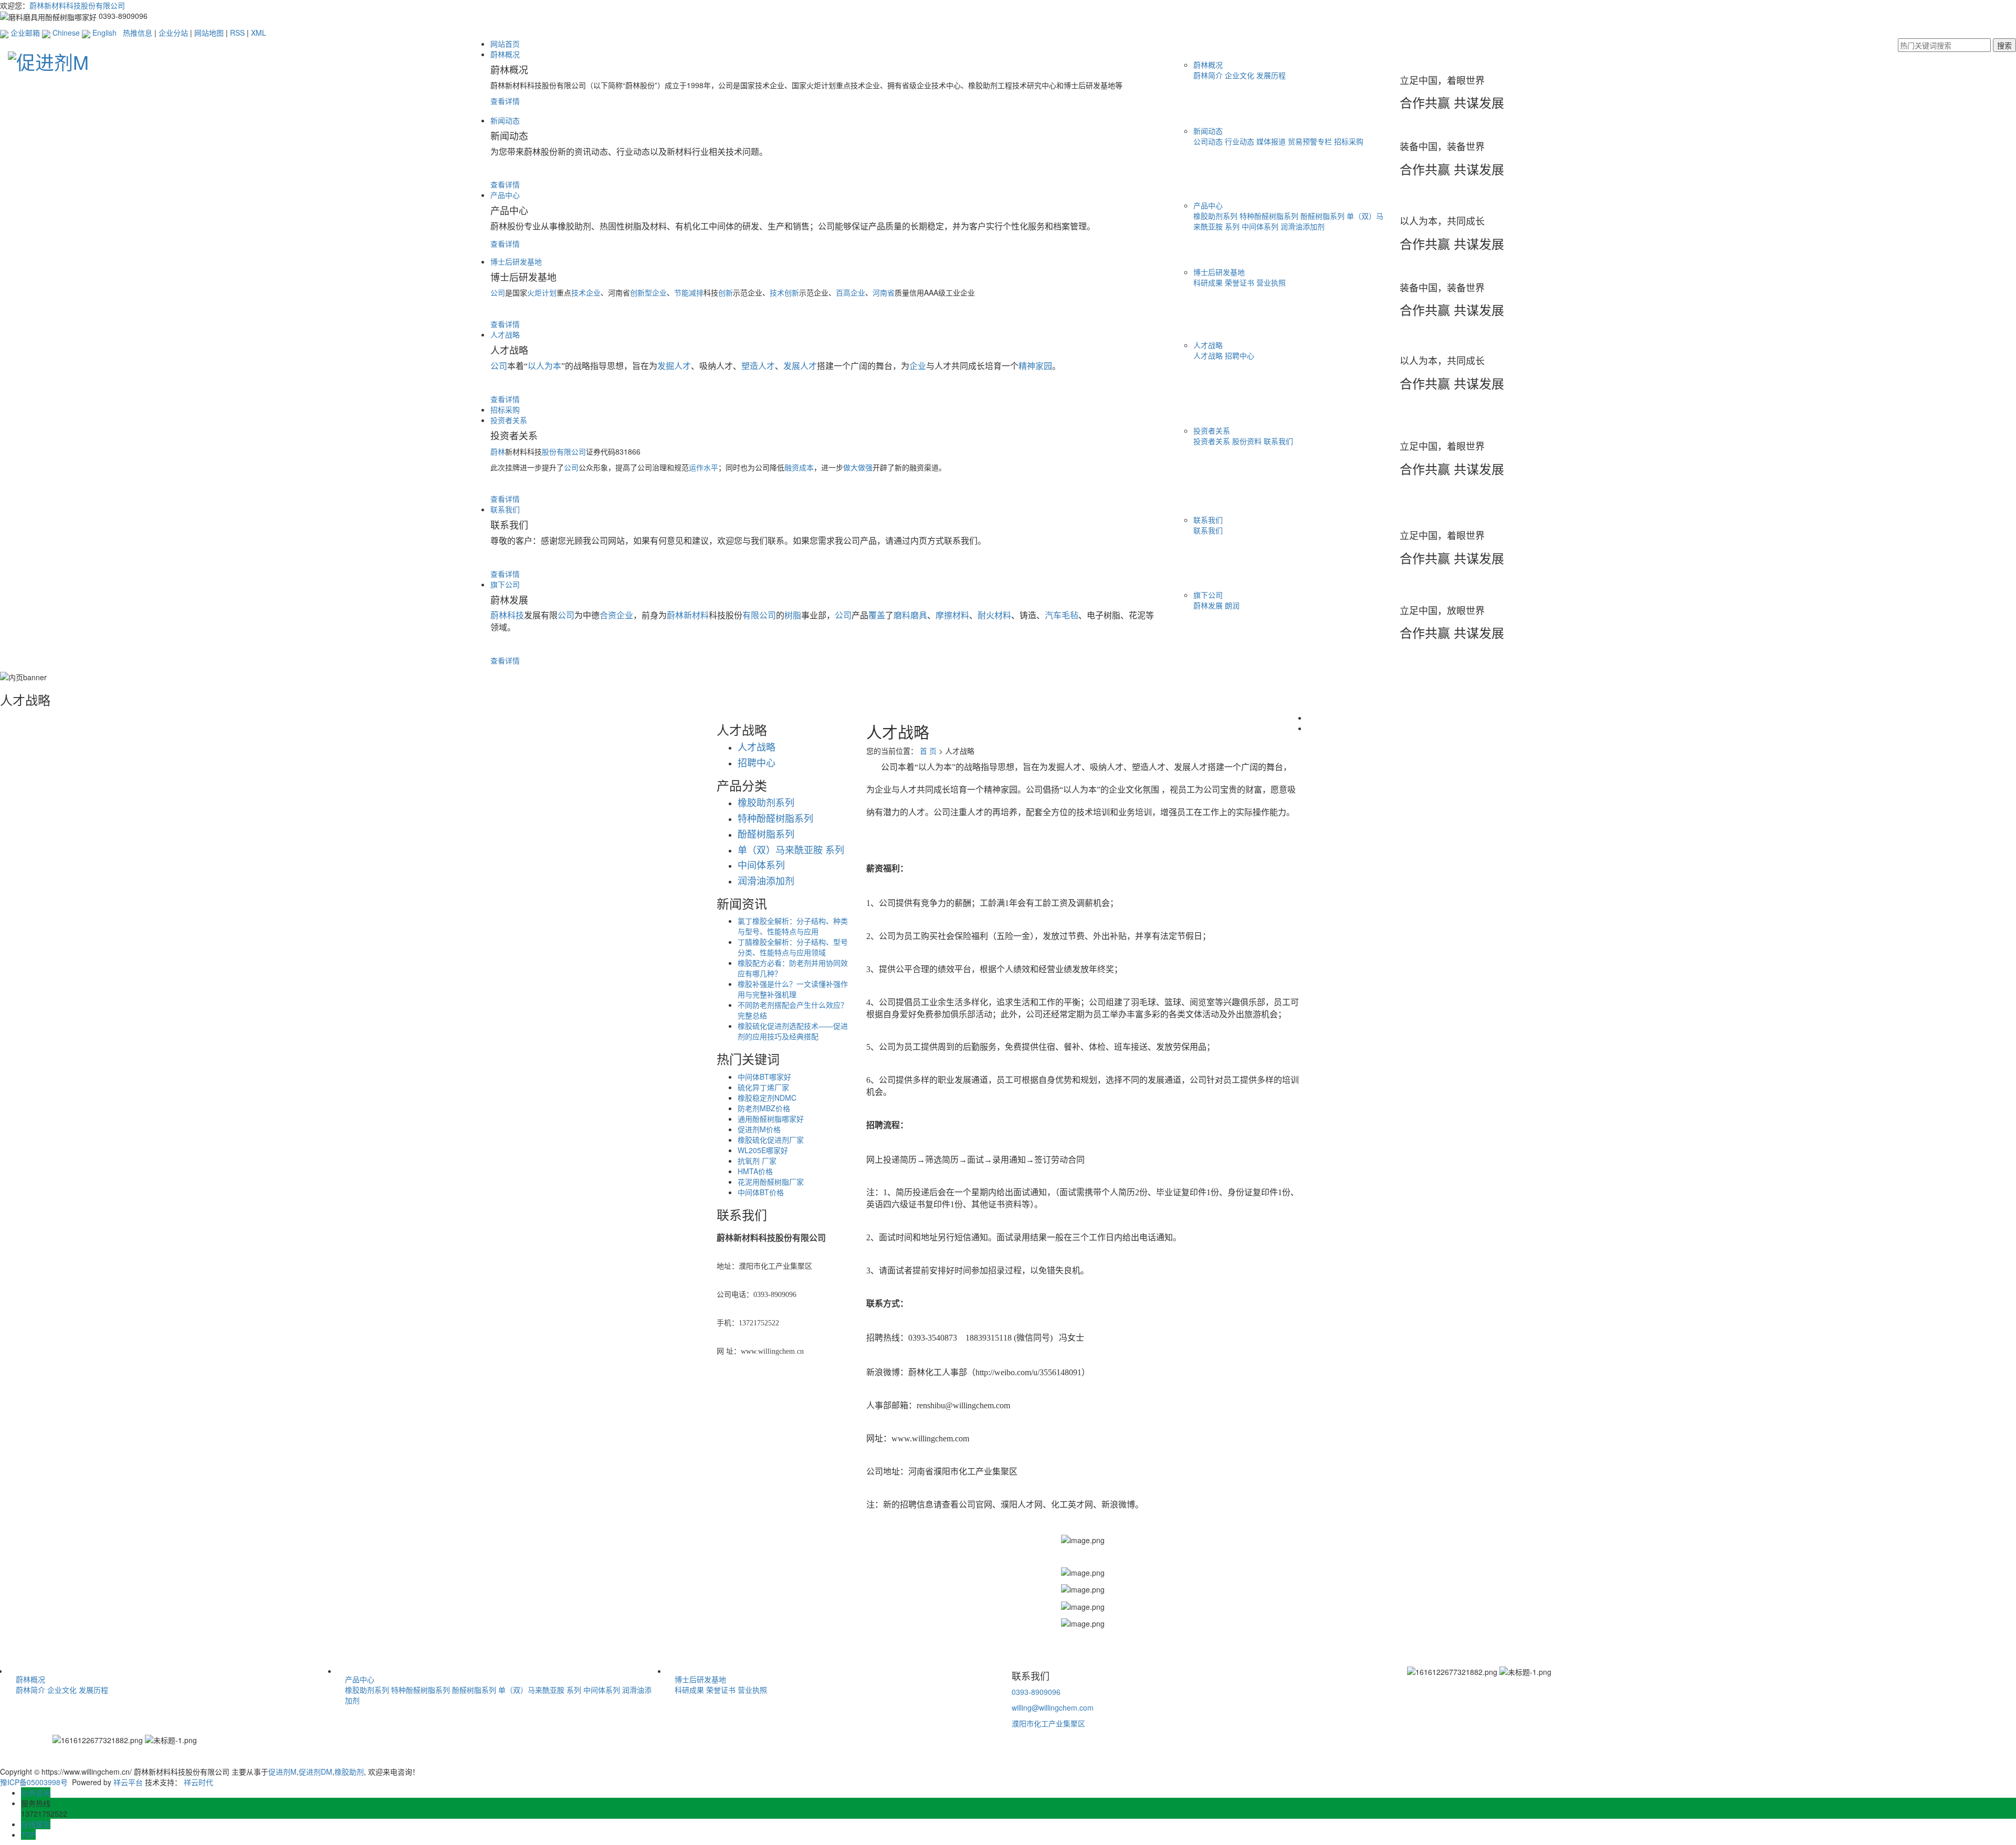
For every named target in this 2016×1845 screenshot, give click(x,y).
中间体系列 (1261, 226)
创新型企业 (648, 292)
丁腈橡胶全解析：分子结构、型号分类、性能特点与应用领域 (793, 947)
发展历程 (1271, 75)
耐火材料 (994, 615)
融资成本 (799, 467)
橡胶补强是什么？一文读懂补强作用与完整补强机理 (793, 989)
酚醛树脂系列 (1324, 216)
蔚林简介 (1209, 75)
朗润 (1232, 605)
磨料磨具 (910, 615)
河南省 (884, 292)
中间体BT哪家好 (764, 1077)
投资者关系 (509, 420)
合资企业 (616, 615)
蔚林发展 (1209, 605)
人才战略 (505, 334)
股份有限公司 (564, 451)
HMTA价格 (755, 1171)
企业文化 (1241, 75)
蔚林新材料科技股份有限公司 (77, 5)
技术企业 (586, 292)
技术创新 (784, 292)
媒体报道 (1272, 141)
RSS (237, 33)
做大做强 (858, 467)
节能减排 (689, 292)
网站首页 (505, 44)
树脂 (793, 615)
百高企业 (850, 292)
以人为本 (544, 366)
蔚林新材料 (688, 615)
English (103, 33)
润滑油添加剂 (1303, 226)
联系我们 (1278, 441)
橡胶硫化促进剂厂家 (771, 1140)
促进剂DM (316, 1772)
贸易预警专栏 (1311, 141)
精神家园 (1035, 366)
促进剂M (282, 1772)
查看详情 (505, 101)
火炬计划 (542, 292)
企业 (918, 366)
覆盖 (877, 615)
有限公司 (759, 615)
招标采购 (1349, 141)
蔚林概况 (505, 54)
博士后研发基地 (516, 261)
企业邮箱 (24, 33)
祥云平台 (128, 1782)
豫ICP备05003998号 (34, 1782)
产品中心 (505, 195)
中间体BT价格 (761, 1192)
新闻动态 (505, 120)
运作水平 (703, 467)
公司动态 (1209, 141)
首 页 (928, 751)
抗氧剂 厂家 (757, 1161)
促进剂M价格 (759, 1129)
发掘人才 (674, 366)
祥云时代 (198, 1782)
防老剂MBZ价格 (764, 1108)
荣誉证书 (1241, 282)
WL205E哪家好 (763, 1150)
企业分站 (173, 33)
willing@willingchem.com (1053, 1707)
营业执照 (1271, 282)
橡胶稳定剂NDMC (767, 1098)
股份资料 (1248, 441)
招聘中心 (1240, 355)
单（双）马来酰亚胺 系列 (541, 1690)
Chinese (65, 33)
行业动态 (1241, 141)
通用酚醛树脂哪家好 (771, 1119)
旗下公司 (505, 584)
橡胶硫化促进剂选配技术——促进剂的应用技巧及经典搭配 (793, 1031)
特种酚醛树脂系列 (1270, 216)
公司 (571, 467)
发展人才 (800, 366)
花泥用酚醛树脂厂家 (771, 1182)
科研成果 (1209, 282)
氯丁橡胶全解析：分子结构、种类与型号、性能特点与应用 (793, 926)
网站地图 (209, 33)
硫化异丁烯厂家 (763, 1087)
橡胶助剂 (349, 1772)
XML (259, 33)
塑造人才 (758, 366)
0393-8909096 (1036, 1692)
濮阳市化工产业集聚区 (1048, 1723)
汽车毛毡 (1062, 615)
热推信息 (138, 33)
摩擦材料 (952, 615)
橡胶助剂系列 (1216, 216)
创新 (726, 292)
